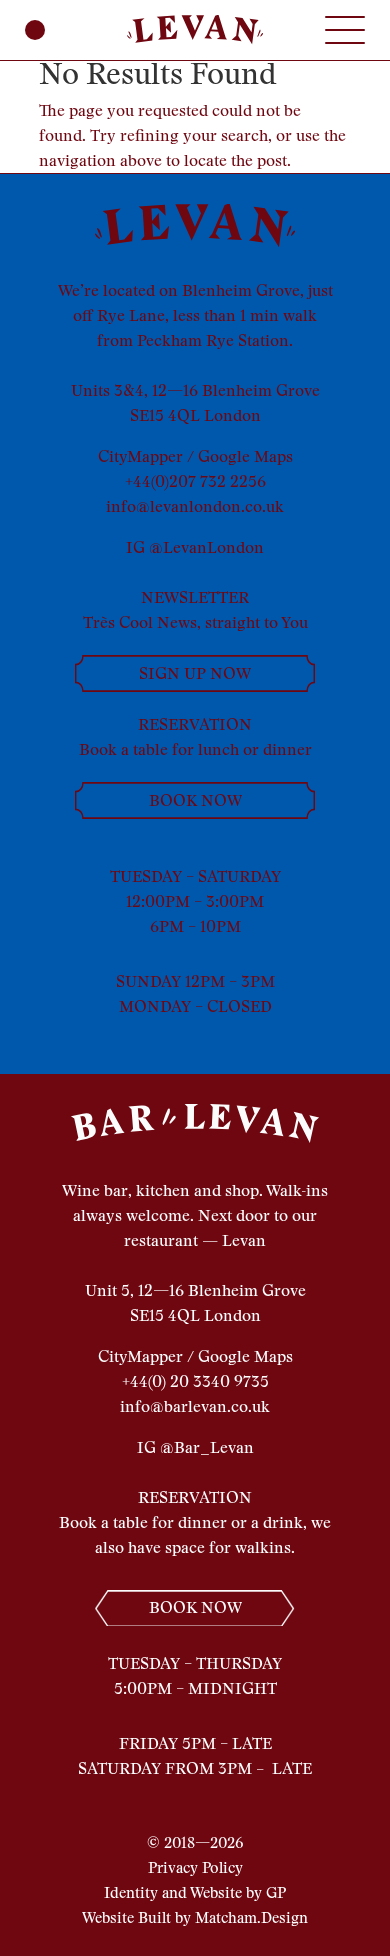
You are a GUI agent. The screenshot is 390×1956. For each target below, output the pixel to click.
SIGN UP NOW (195, 673)
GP (276, 1893)
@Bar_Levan (207, 1447)
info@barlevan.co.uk (195, 1406)
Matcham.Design (251, 1918)
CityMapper (140, 456)
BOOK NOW (195, 800)
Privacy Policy (195, 1868)
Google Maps (245, 456)
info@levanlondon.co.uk (195, 506)
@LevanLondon (206, 547)
